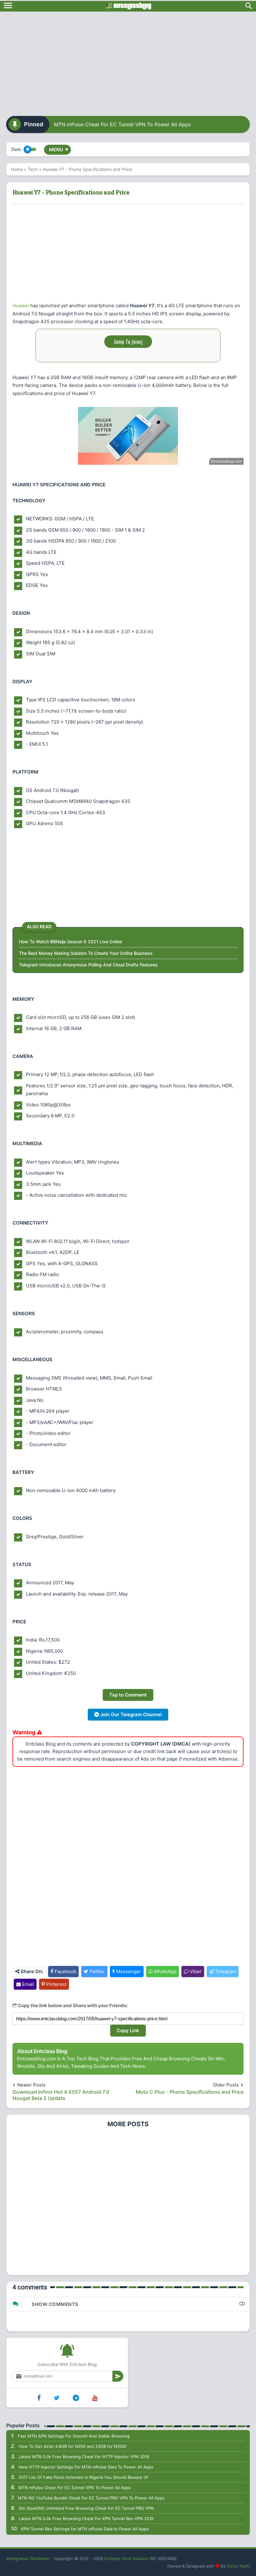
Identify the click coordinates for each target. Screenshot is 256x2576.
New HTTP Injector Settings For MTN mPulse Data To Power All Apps (86, 2467)
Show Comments (55, 2304)
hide (137, 342)
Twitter (96, 1971)
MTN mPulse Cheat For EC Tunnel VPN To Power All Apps (122, 124)
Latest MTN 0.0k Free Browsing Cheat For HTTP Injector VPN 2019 (84, 2457)
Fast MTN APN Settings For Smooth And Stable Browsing (74, 2436)
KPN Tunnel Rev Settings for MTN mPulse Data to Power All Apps (85, 2529)
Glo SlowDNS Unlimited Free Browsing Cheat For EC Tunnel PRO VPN (86, 2508)
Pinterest (56, 1984)
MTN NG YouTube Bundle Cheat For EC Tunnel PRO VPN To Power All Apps (91, 2498)
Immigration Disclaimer (28, 2558)
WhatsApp (165, 1971)
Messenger (128, 1971)
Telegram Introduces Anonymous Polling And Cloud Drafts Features (88, 965)
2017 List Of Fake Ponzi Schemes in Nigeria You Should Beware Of (84, 2477)
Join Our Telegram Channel (130, 1714)
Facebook (65, 1971)
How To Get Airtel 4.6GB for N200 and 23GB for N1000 (73, 2446)
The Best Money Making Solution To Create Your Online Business (86, 953)
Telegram (225, 1971)
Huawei (21, 306)
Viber (195, 1971)
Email (27, 1984)
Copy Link (128, 2030)
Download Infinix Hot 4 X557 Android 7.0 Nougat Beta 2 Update (61, 2095)
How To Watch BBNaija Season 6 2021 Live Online (71, 942)
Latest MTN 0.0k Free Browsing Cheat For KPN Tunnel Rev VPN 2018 (86, 2518)
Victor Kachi (238, 2566)
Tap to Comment (128, 1695)
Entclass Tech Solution (126, 2558)
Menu (59, 150)
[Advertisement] (128, 62)
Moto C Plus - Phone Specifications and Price (190, 2092)
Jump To (128, 341)
